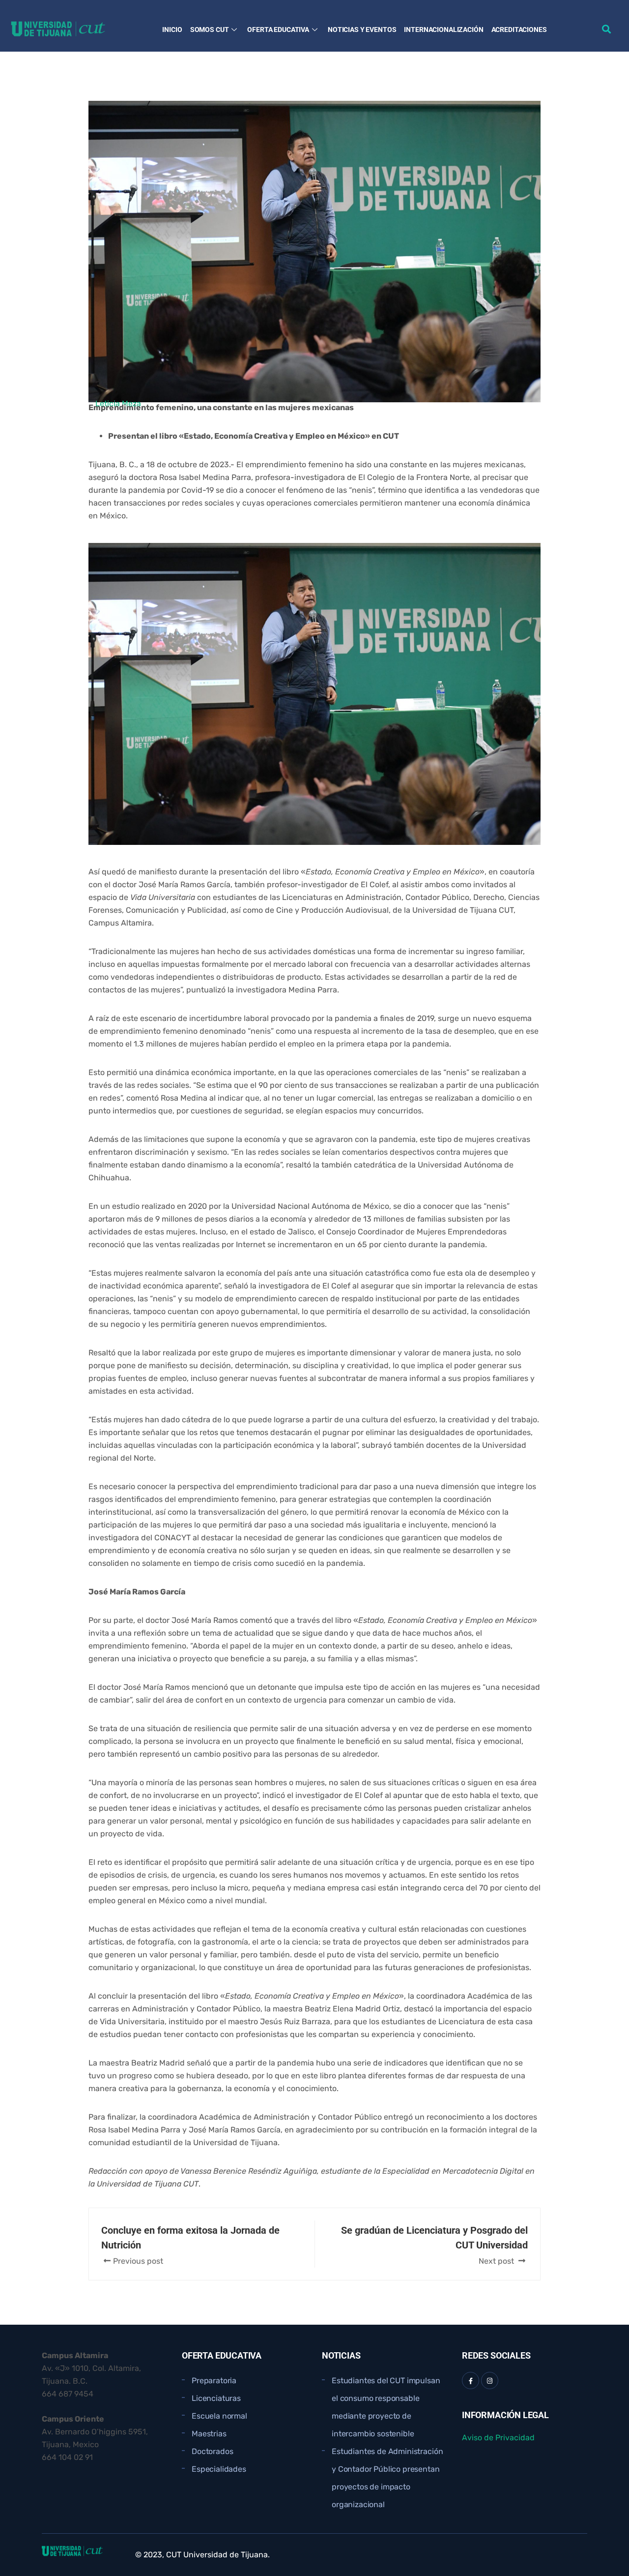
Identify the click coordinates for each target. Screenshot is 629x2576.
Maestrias (209, 2434)
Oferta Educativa (278, 30)
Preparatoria (214, 2381)
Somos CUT (210, 30)
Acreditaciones (519, 30)
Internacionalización (443, 30)
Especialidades (219, 2469)
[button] (606, 29)
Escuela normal (219, 2416)
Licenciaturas (216, 2398)
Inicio (172, 30)
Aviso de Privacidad (498, 2438)
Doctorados (212, 2451)
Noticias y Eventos (362, 30)
